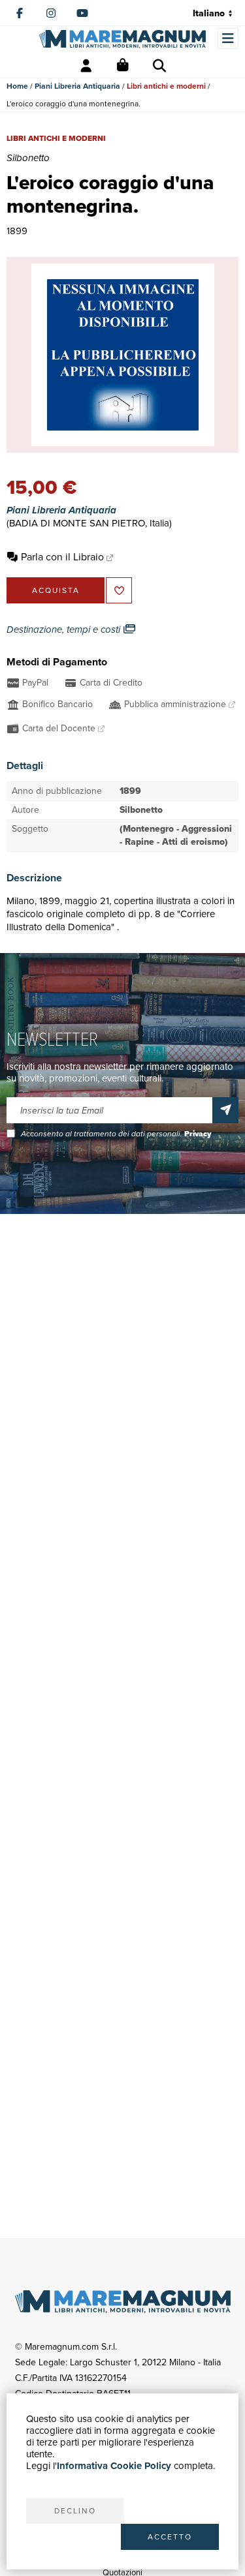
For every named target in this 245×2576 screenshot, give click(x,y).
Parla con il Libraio (62, 557)
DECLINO (75, 2511)
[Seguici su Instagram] (51, 13)
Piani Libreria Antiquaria (77, 86)
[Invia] (225, 1110)
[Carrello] (123, 66)
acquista (56, 590)
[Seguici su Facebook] (20, 13)
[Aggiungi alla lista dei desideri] (119, 590)
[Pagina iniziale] (122, 39)
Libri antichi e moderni (166, 86)
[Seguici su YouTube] (82, 13)
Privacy (198, 1134)
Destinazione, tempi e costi (65, 629)
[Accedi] (86, 66)
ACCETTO (170, 2537)
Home (17, 86)
